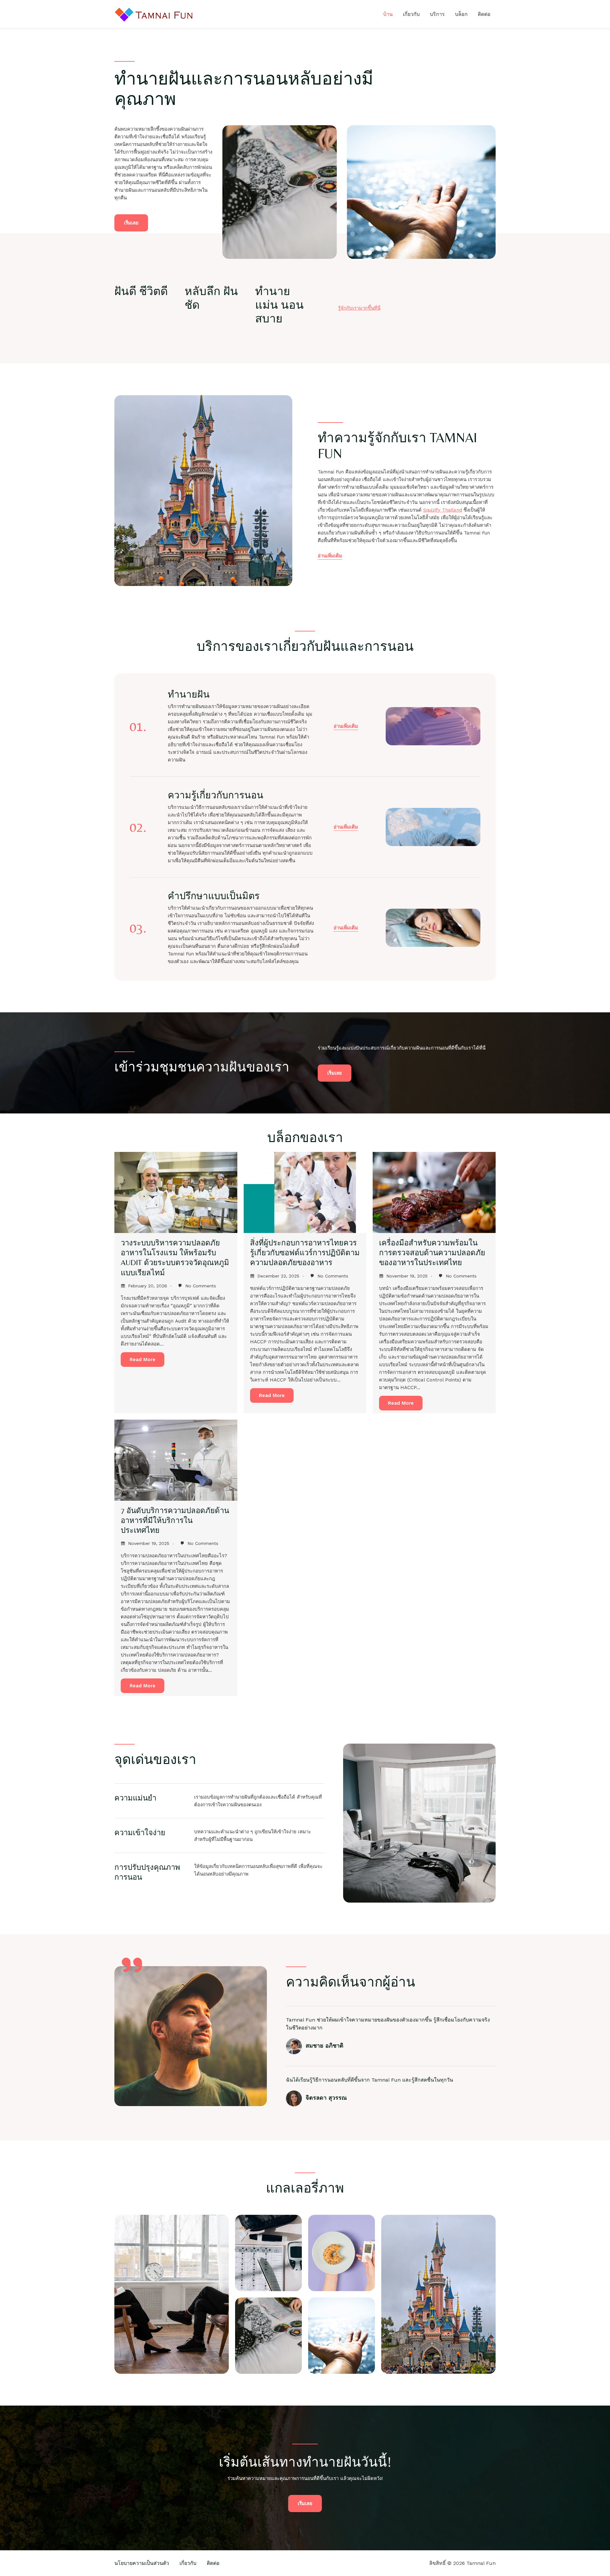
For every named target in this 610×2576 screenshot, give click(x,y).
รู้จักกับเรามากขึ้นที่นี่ (359, 308)
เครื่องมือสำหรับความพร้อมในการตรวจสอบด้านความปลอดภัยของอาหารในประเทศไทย (432, 1253)
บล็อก (461, 14)
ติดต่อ (484, 14)
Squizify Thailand (443, 510)
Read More (142, 1360)
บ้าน (388, 14)
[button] (346, 727)
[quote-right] (132, 1965)
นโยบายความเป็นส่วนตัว (142, 2563)
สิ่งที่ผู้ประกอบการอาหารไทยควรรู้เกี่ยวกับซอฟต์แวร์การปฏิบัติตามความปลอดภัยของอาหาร (305, 1253)
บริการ (437, 14)
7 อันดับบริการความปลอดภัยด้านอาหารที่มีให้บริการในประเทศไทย (175, 1520)
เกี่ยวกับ (411, 14)
